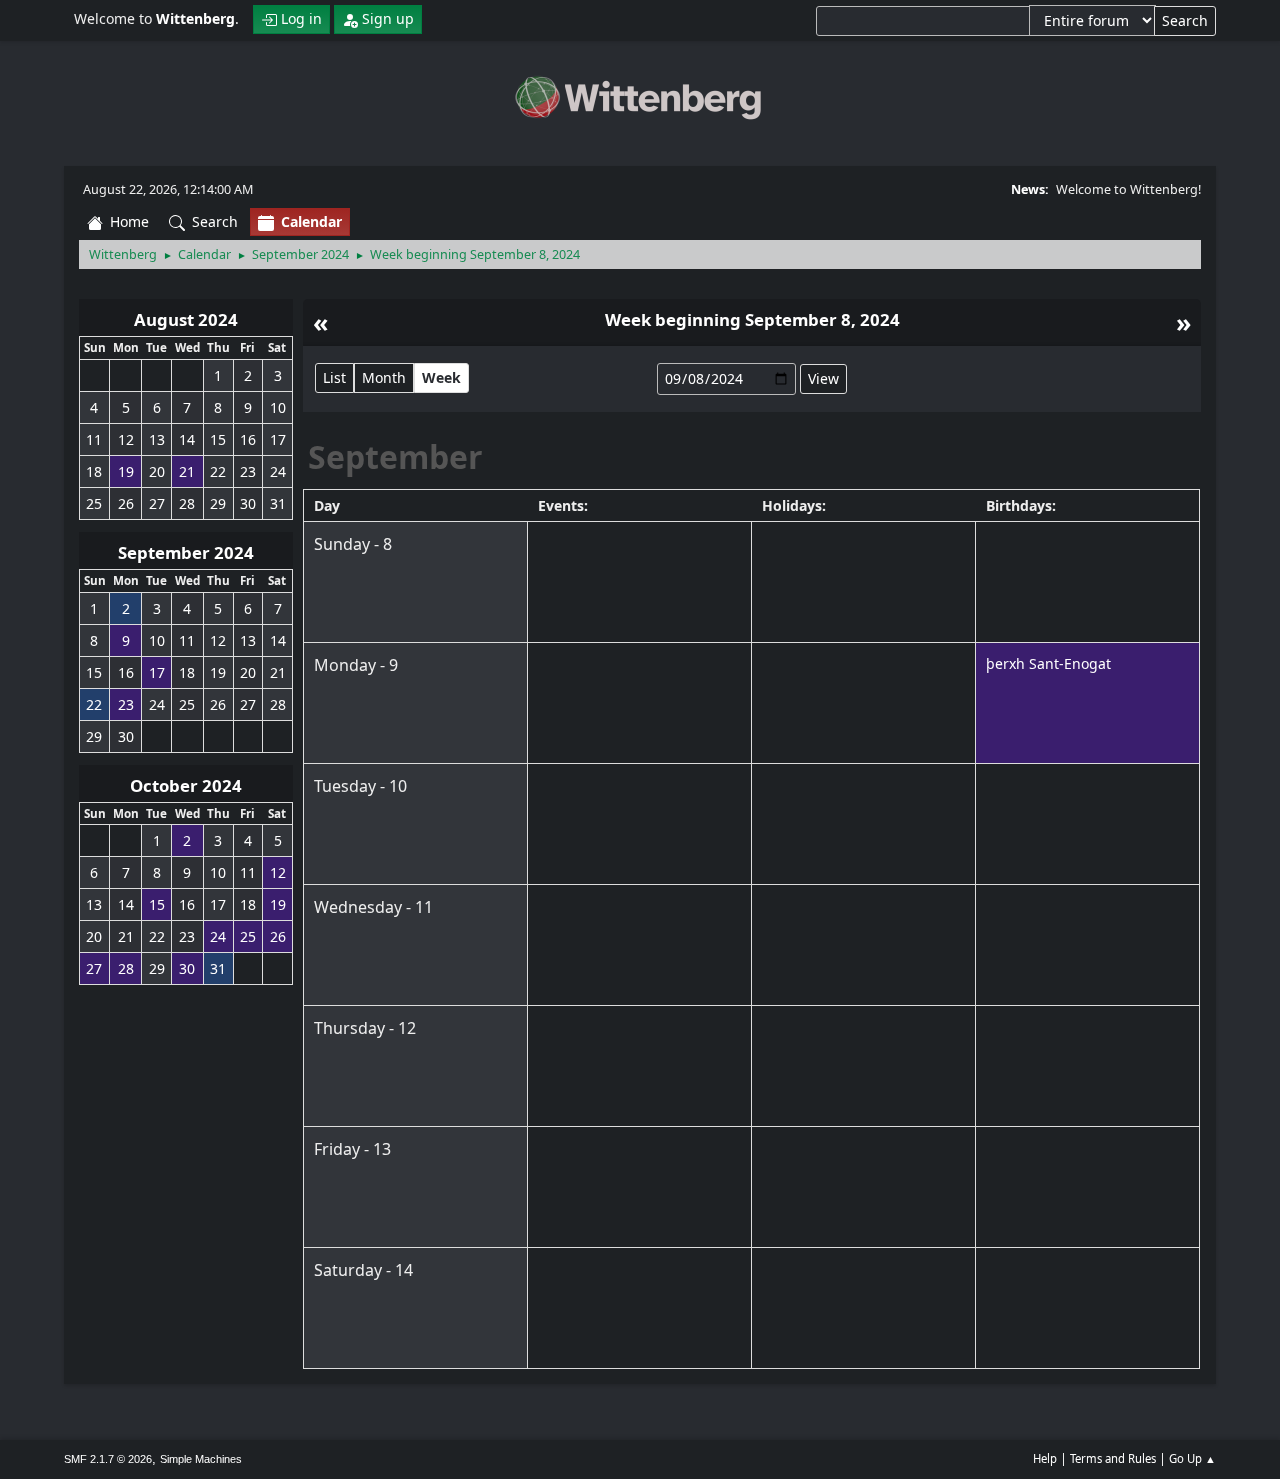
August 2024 (186, 319)
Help (1045, 1458)
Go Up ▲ (1192, 1458)
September (395, 456)
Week (441, 377)
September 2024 (186, 552)
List (334, 377)
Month (384, 377)
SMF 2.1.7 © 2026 (108, 1459)
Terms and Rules (1113, 1458)
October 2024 (186, 785)
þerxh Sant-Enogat (1048, 663)
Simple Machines (201, 1459)
